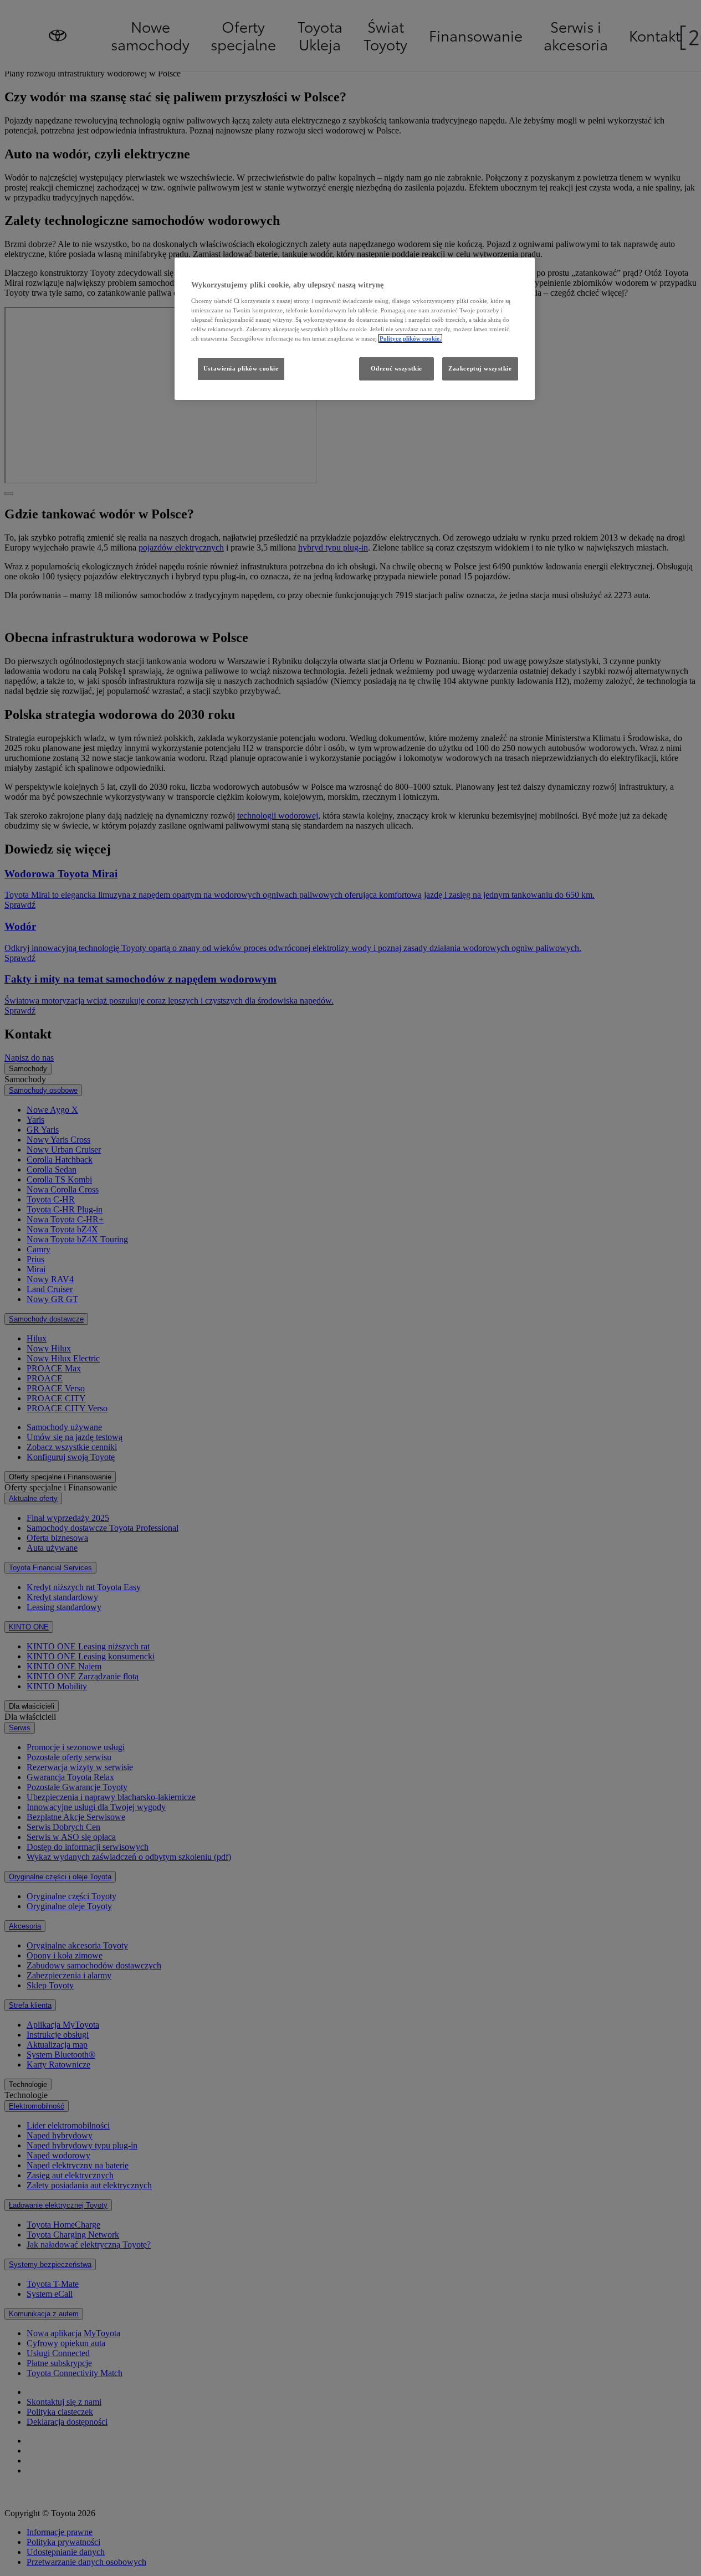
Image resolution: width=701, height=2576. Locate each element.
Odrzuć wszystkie (396, 368)
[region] (355, 329)
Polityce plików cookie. (410, 338)
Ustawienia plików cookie (241, 368)
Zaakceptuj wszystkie (480, 368)
